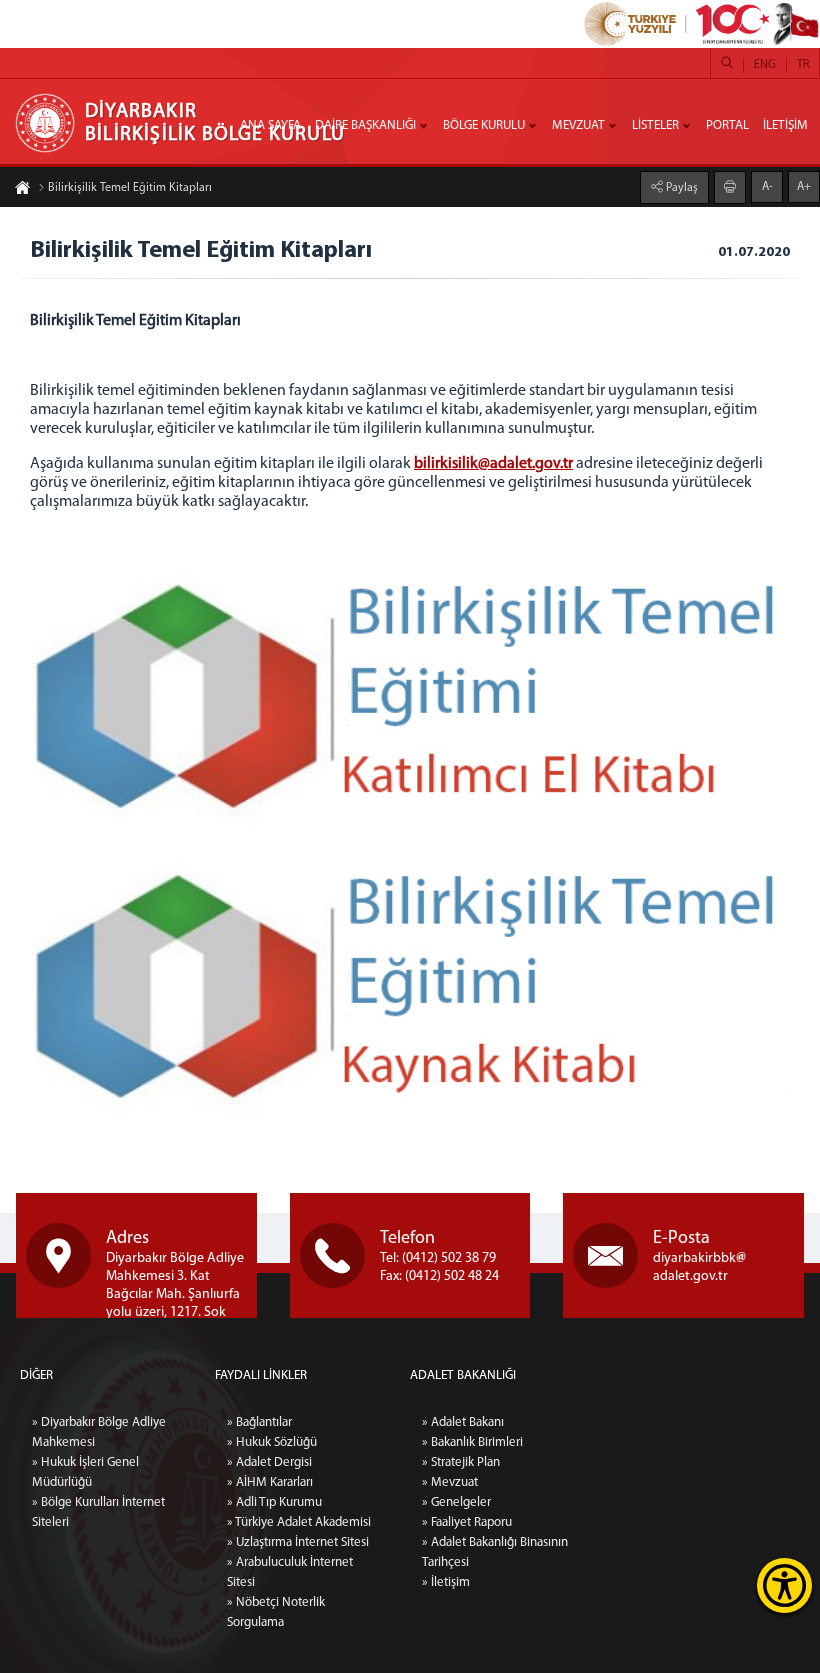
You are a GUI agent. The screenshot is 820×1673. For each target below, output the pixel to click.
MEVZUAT (578, 125)
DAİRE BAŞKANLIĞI (365, 125)
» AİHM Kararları (270, 1482)
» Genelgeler (456, 1502)
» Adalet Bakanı (463, 1422)
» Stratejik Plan (461, 1462)
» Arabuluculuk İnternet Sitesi (290, 1572)
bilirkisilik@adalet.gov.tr (493, 464)
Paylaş (680, 188)
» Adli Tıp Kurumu (274, 1502)
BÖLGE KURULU (484, 125)
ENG (765, 65)
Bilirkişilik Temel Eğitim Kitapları (130, 188)
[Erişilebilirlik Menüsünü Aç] (784, 1585)
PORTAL (727, 125)
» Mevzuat (450, 1482)
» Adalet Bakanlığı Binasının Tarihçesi (495, 1552)
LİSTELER (655, 125)
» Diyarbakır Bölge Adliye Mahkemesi (99, 1432)
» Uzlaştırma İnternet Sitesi (298, 1542)
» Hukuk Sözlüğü (272, 1442)
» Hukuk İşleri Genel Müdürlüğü (85, 1472)
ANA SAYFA (270, 125)
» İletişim (446, 1582)
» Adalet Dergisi (269, 1462)
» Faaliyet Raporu (467, 1522)
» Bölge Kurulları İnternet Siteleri (98, 1512)
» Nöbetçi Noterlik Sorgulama (276, 1612)
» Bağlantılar (259, 1422)
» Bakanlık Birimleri (472, 1442)
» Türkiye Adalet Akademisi (299, 1522)
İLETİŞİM (785, 125)
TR (803, 65)
